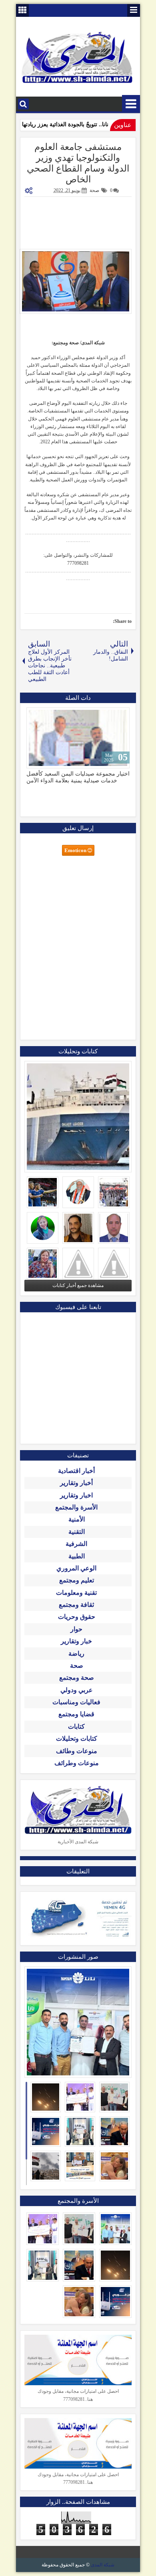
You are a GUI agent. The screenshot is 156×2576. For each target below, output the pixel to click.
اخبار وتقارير (76, 1495)
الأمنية (77, 1519)
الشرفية (76, 1544)
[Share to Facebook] (53, 715)
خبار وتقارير (76, 1641)
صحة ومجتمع (77, 1678)
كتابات (76, 1726)
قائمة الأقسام (131, 104)
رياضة (76, 1654)
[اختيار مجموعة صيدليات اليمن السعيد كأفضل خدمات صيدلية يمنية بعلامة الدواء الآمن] (78, 738)
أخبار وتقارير (76, 1483)
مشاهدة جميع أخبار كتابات (78, 1285)
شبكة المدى (103, 2565)
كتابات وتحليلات (77, 1739)
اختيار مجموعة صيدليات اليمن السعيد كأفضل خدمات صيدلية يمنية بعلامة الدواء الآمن (78, 777)
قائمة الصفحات (134, 10)
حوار (76, 1629)
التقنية (77, 1532)
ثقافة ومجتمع (76, 1605)
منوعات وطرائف (77, 1763)
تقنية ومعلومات (76, 1593)
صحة (94, 190)
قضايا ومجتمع (76, 1714)
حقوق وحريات (77, 1617)
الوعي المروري (76, 1568)
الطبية (77, 1556)
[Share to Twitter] (44, 715)
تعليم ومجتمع (77, 1580)
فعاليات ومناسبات (76, 1702)
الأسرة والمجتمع (76, 1507)
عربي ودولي (77, 1690)
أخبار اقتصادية (76, 1471)
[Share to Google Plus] (35, 715)
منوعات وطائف (77, 1751)
